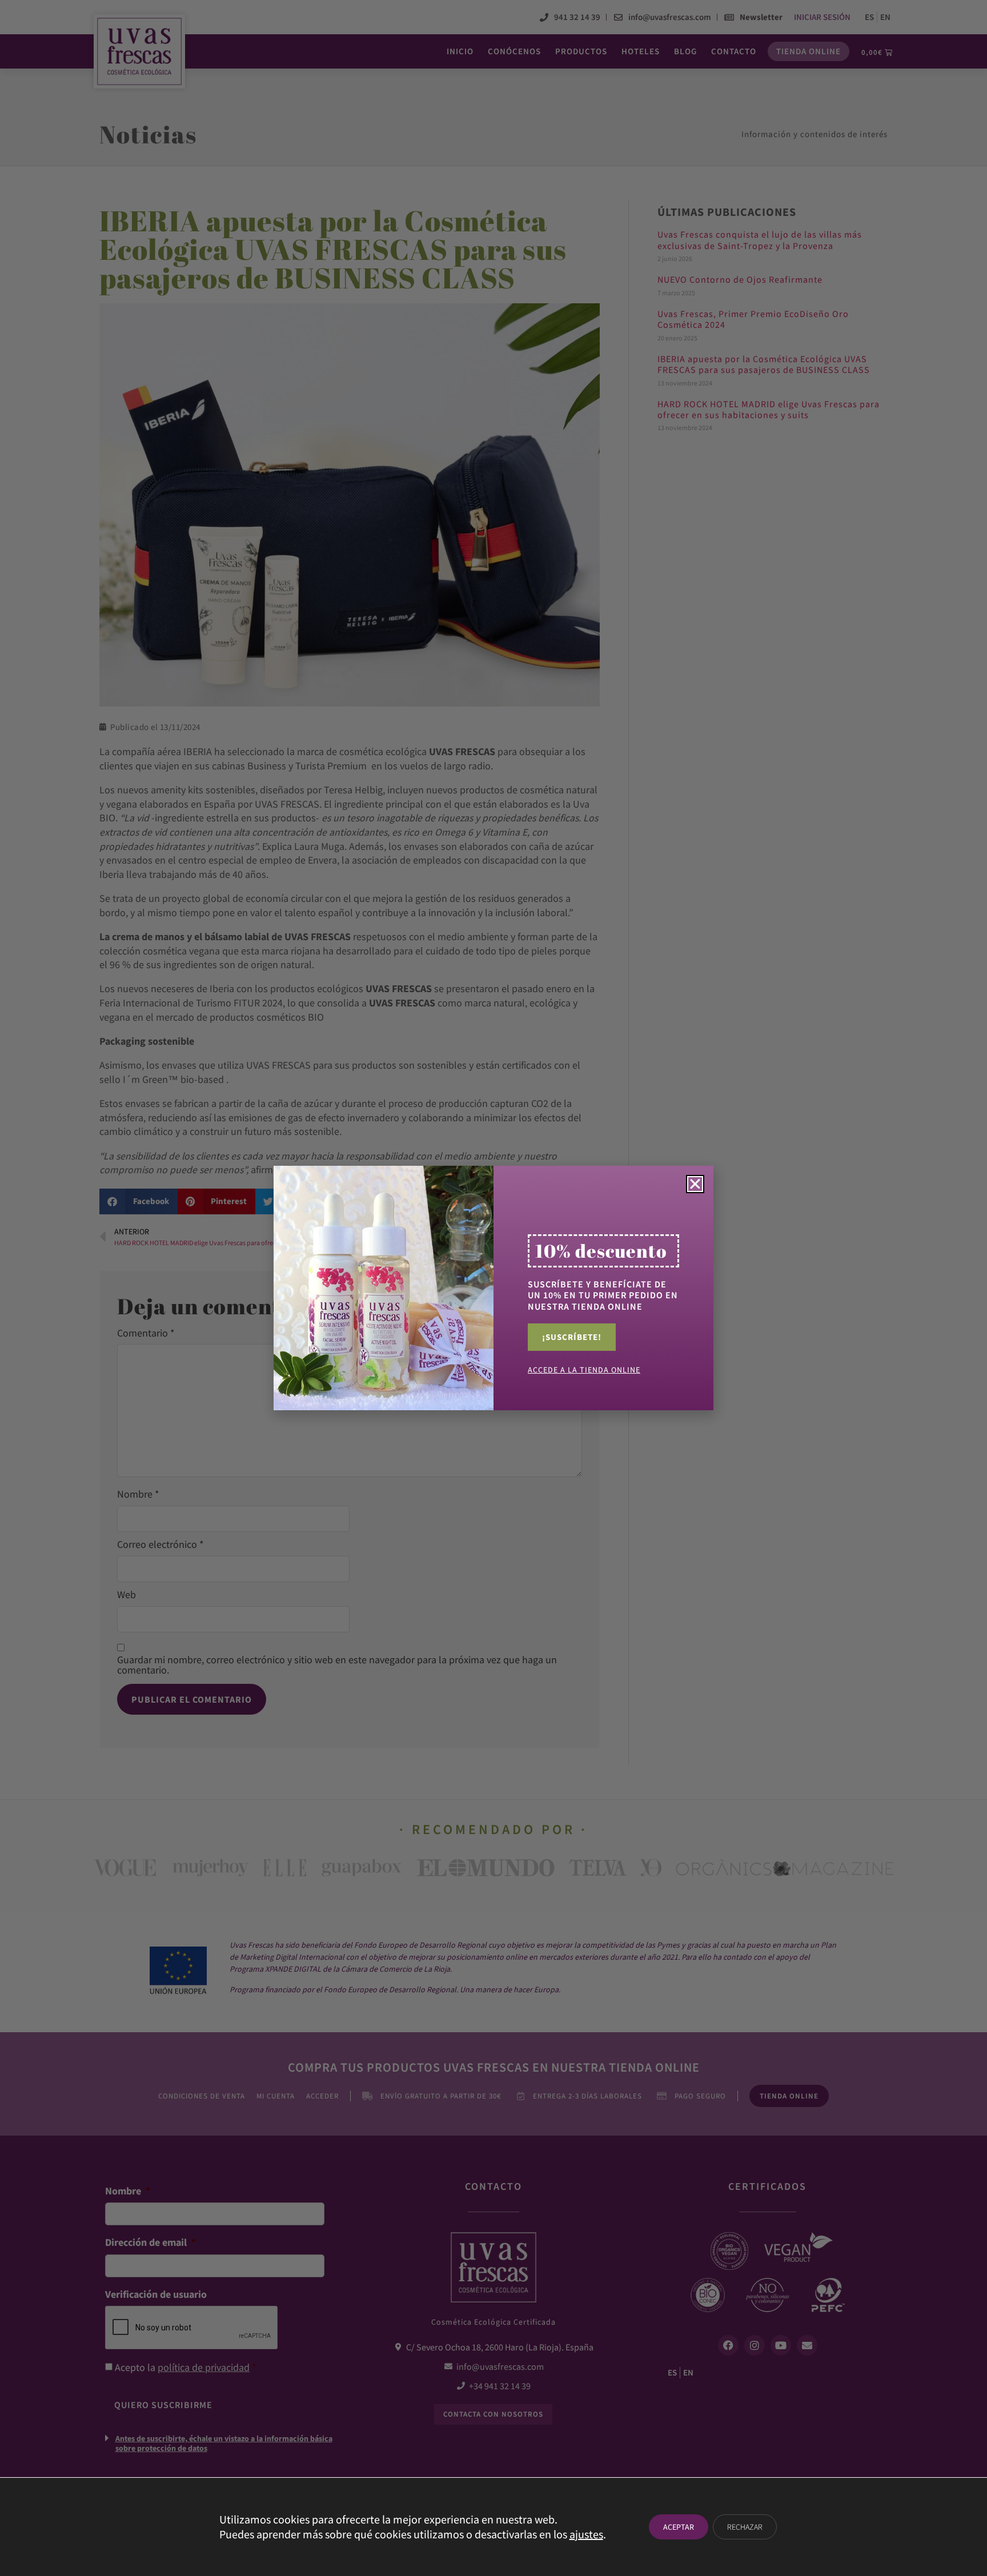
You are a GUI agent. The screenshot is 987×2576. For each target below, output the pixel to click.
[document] (493, 1288)
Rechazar (745, 2527)
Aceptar (679, 2527)
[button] (695, 1184)
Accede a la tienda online (584, 1370)
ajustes (586, 2534)
